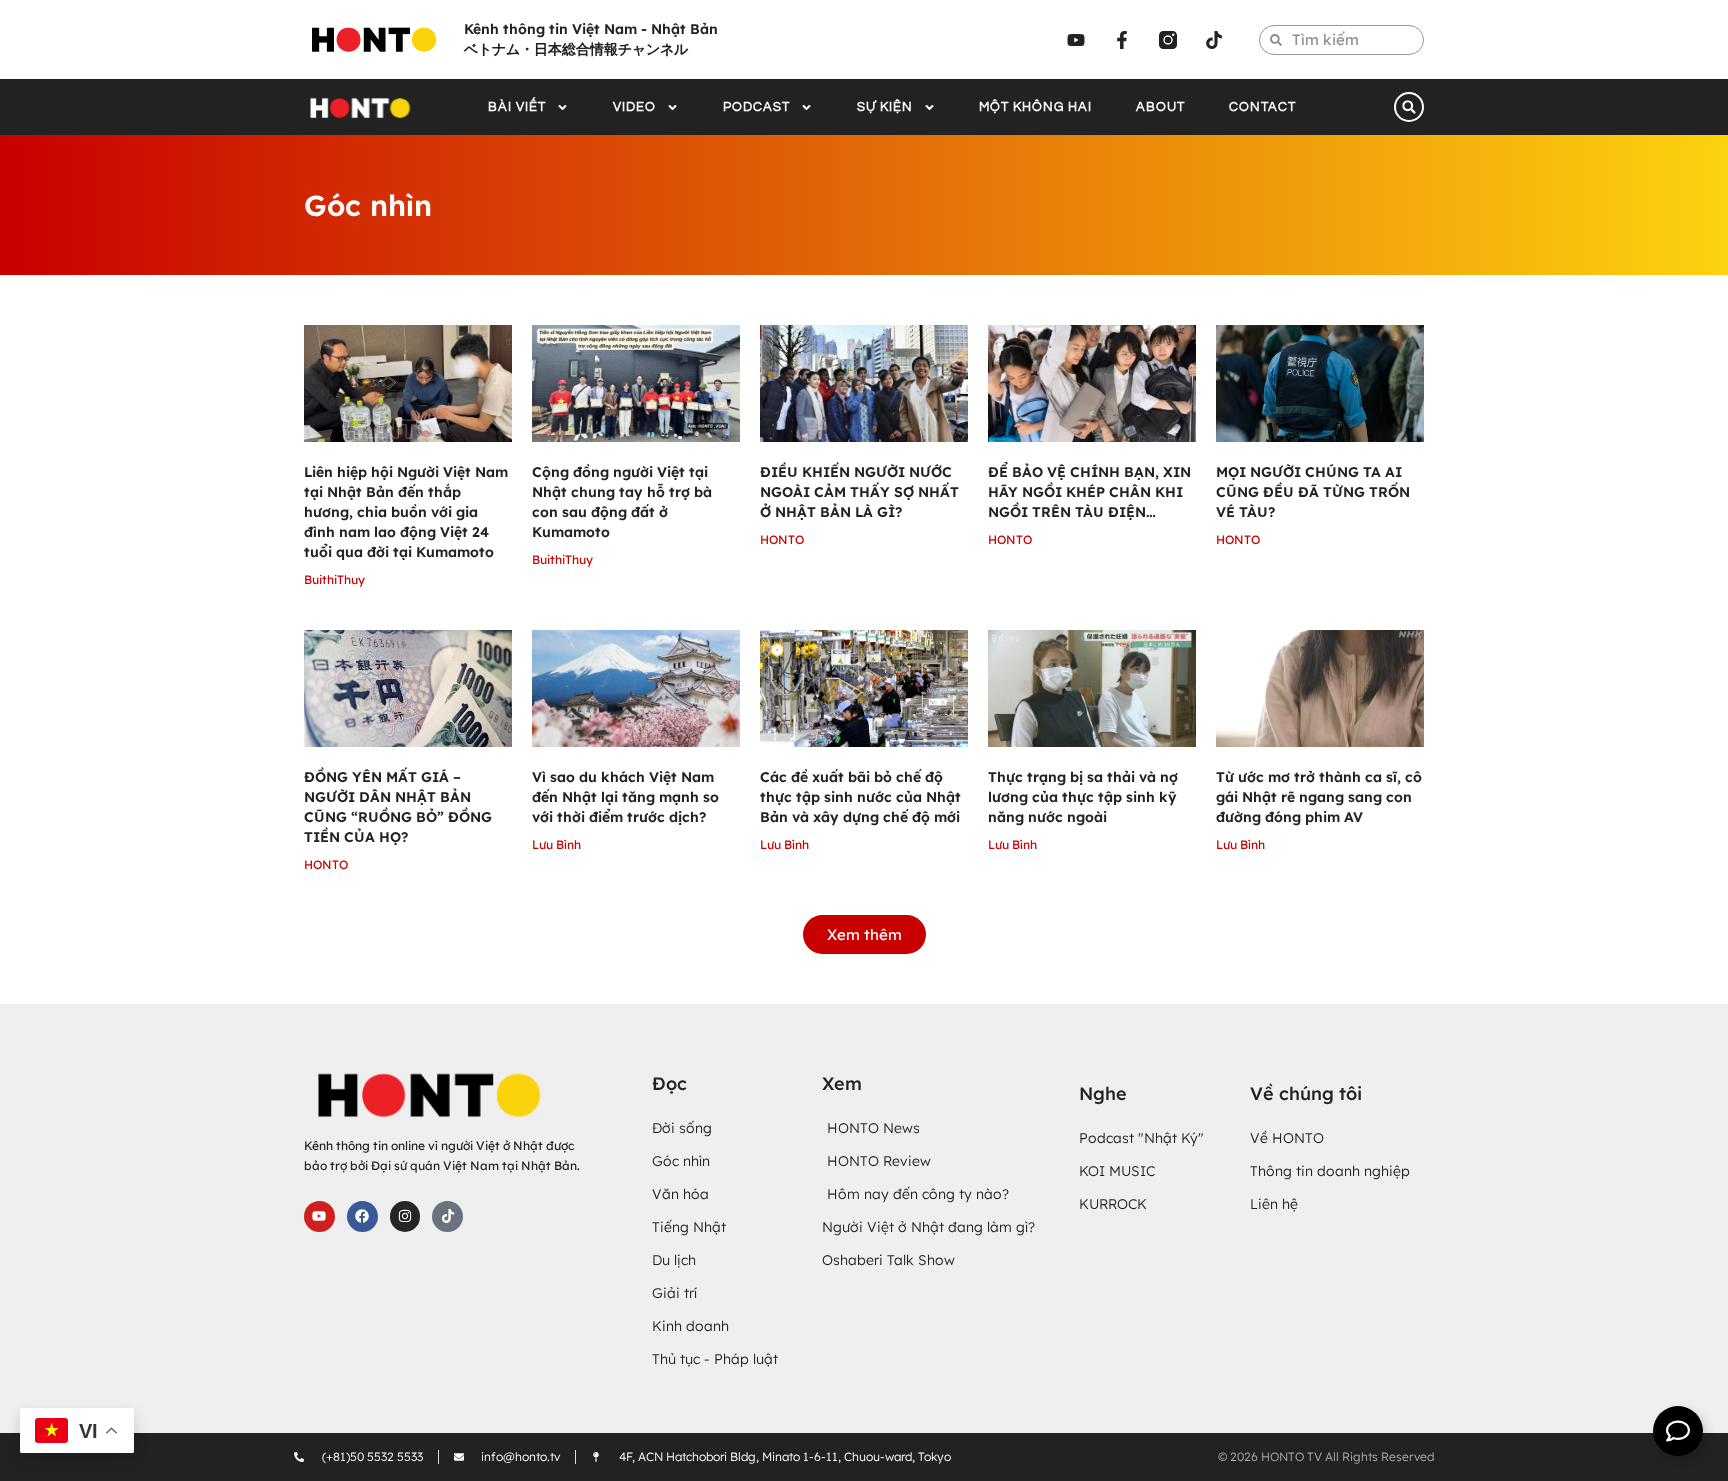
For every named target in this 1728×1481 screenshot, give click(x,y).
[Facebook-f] (1122, 40)
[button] (1409, 107)
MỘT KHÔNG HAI (1035, 107)
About (1160, 107)
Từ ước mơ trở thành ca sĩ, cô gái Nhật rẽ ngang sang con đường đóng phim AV (1319, 797)
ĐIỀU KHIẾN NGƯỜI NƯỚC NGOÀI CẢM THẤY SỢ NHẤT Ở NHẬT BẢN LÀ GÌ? (859, 492)
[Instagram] (405, 1216)
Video (634, 107)
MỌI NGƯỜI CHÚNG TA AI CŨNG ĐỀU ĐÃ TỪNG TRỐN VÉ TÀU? (1313, 492)
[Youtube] (1076, 40)
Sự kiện (885, 107)
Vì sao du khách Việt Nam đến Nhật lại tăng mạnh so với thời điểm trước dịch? (625, 797)
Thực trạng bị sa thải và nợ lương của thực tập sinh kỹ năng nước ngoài (1083, 797)
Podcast (756, 107)
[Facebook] (362, 1216)
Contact (1262, 107)
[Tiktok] (1214, 40)
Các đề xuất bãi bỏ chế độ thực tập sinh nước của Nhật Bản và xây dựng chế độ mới (860, 797)
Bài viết (517, 107)
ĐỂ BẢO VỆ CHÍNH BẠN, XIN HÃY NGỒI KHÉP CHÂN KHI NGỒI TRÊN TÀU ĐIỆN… (1089, 492)
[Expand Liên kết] (1678, 1431)
